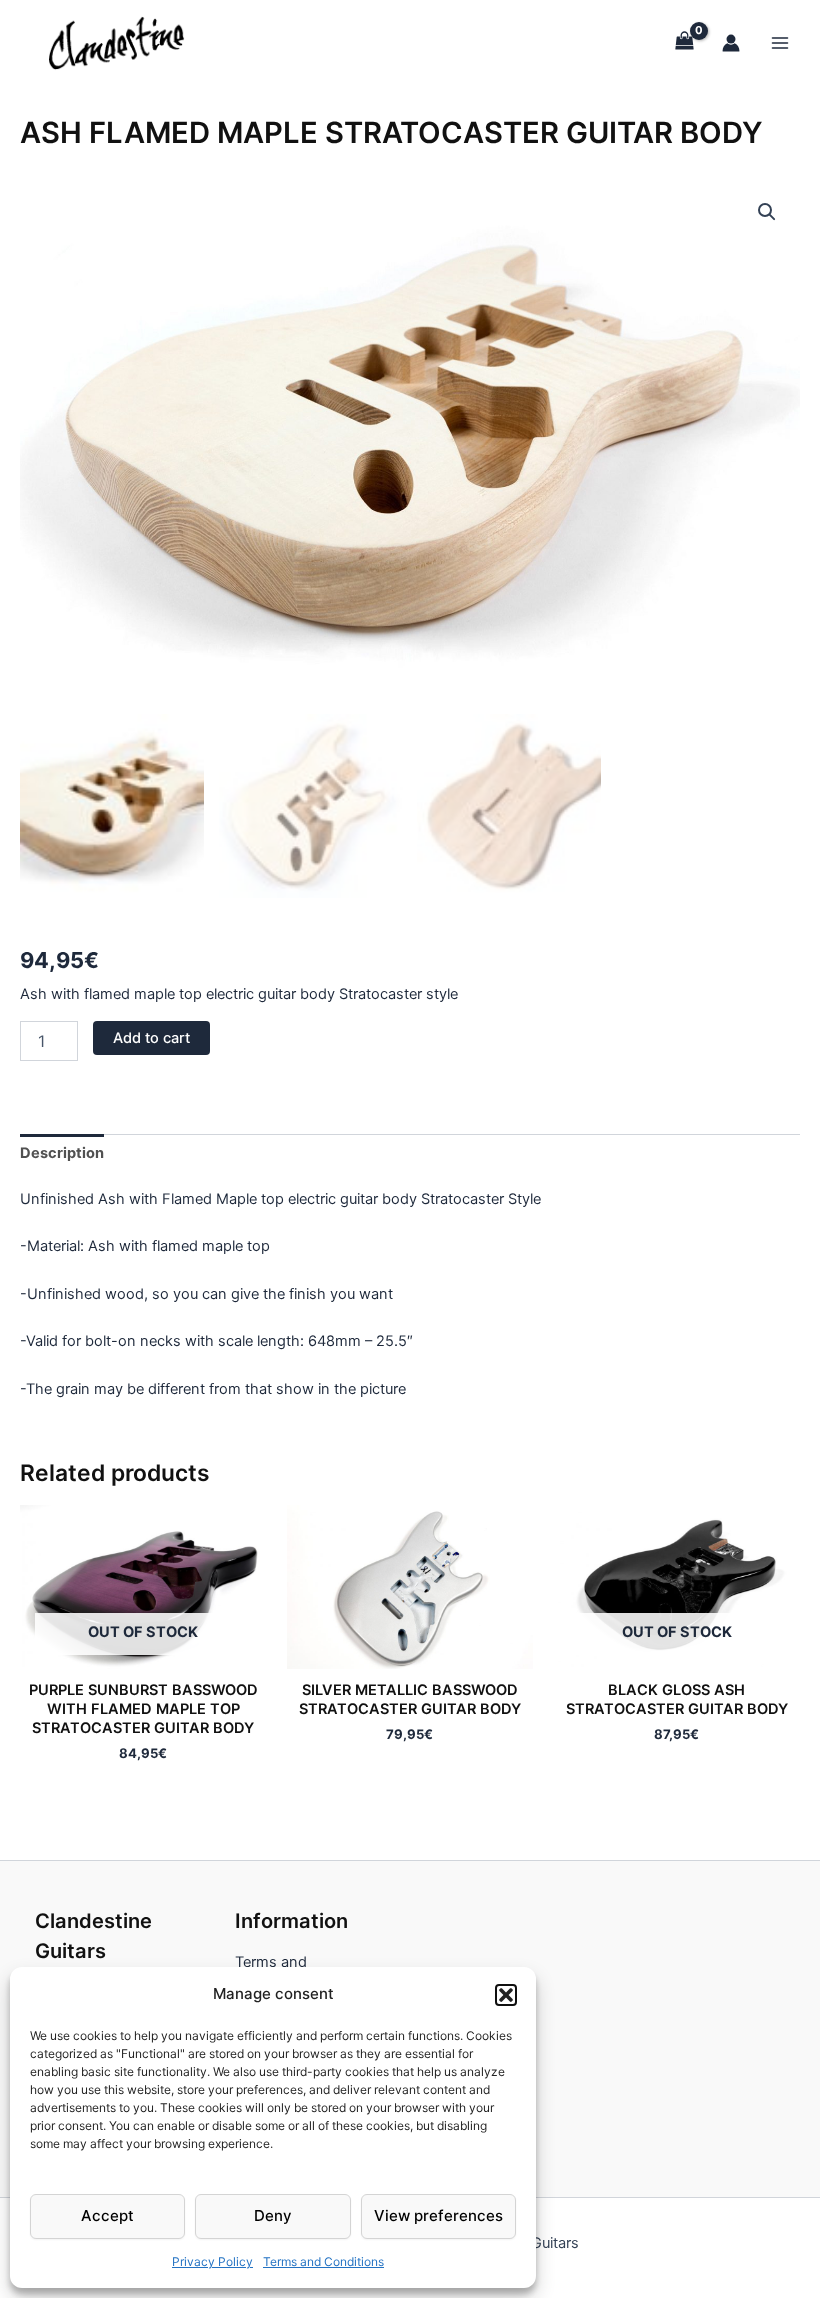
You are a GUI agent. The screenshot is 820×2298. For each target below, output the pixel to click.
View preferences (438, 2215)
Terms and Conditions (323, 2261)
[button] (506, 1995)
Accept (107, 2215)
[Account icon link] (731, 43)
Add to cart (151, 1038)
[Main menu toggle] (780, 42)
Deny (273, 2215)
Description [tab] (62, 1153)
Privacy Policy (212, 2261)
